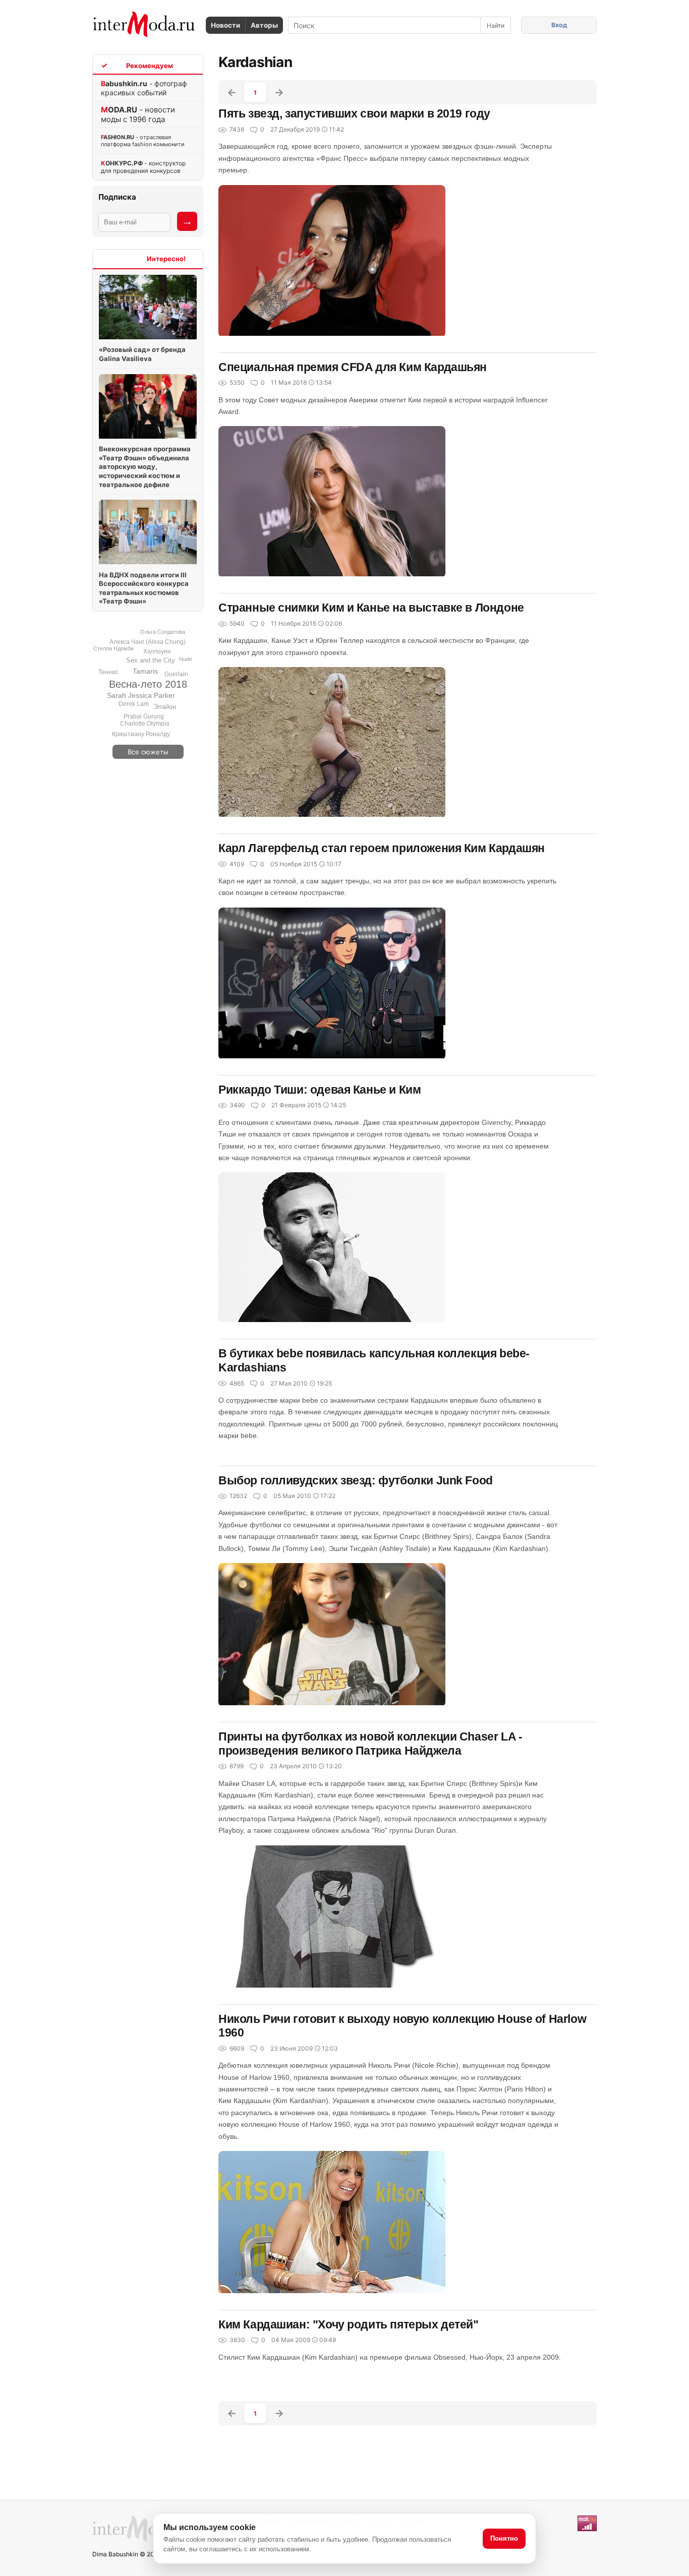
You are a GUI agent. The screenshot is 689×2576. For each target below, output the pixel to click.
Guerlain (176, 674)
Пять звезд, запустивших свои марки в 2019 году (354, 113)
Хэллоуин (157, 651)
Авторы (264, 25)
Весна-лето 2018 (148, 684)
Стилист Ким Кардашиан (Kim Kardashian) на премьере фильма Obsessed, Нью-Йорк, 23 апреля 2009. (390, 2357)
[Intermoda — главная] (144, 24)
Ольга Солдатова (163, 632)
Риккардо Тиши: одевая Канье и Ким (320, 1090)
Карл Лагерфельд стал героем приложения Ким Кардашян (382, 848)
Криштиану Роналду (141, 734)
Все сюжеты (148, 752)
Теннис (108, 672)
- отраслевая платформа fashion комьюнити (143, 141)
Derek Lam (134, 704)
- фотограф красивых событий (144, 88)
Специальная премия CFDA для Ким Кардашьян (353, 367)
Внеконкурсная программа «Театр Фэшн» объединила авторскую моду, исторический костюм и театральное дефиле (145, 466)
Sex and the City (151, 660)
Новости (225, 25)
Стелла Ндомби (113, 648)
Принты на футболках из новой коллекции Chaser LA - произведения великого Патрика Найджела (370, 1744)
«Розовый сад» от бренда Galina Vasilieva (142, 354)
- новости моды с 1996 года (138, 114)
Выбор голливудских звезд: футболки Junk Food (356, 1480)
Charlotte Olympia (145, 724)
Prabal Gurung (144, 716)
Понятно (504, 2538)
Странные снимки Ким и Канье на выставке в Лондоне (371, 608)
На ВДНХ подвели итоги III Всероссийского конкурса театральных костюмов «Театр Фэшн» (144, 588)
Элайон (165, 707)
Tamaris (145, 671)
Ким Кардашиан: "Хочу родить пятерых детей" (349, 2324)
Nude (186, 659)
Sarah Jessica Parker (141, 695)
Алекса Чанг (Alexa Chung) (148, 642)
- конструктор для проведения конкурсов (143, 167)
